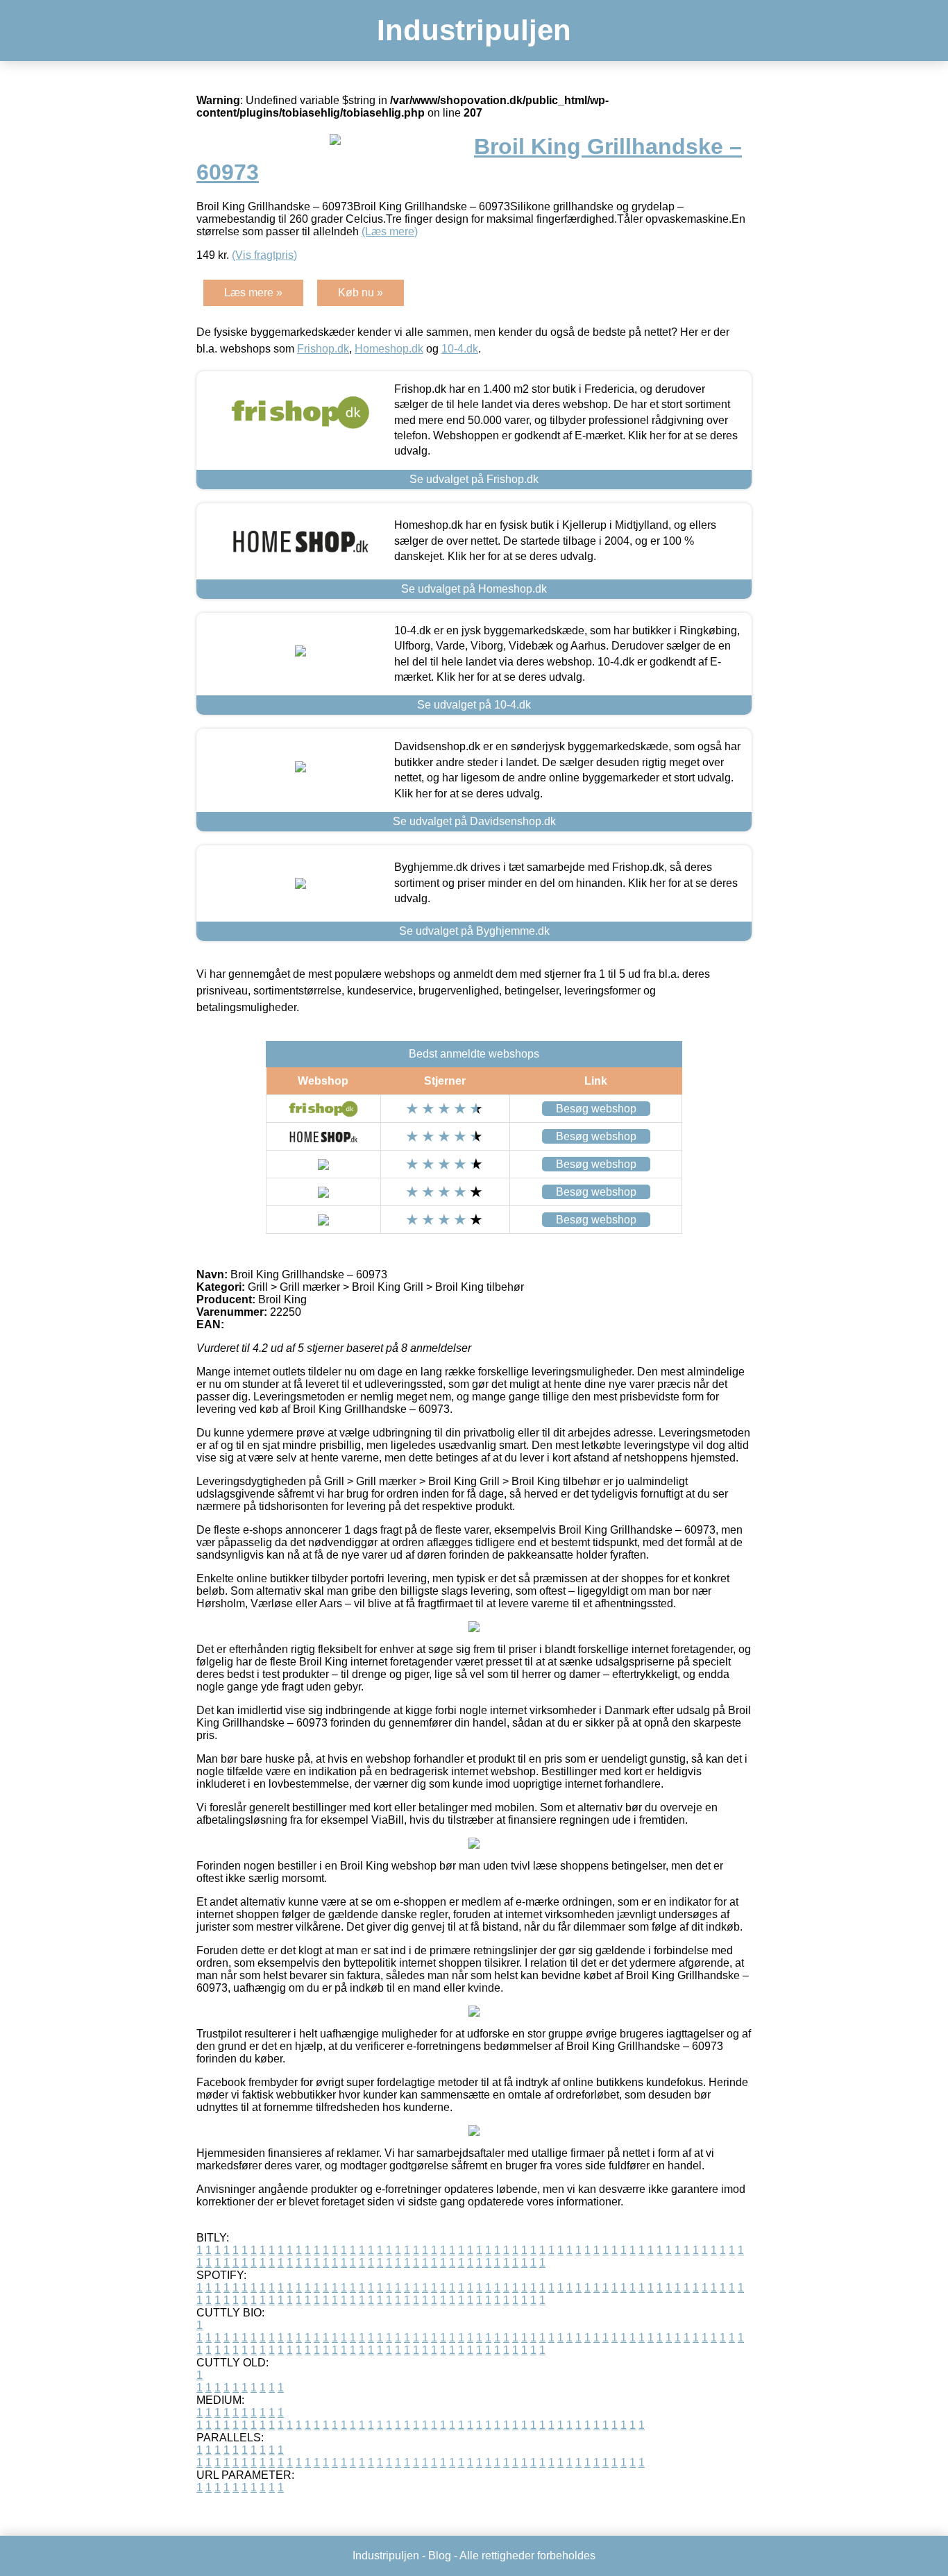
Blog (440, 2556)
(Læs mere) (390, 231)
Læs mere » (253, 293)
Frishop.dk (323, 349)
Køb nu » (361, 293)
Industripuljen (474, 30)
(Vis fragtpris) (264, 255)
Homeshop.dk (389, 349)
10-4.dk (460, 349)
